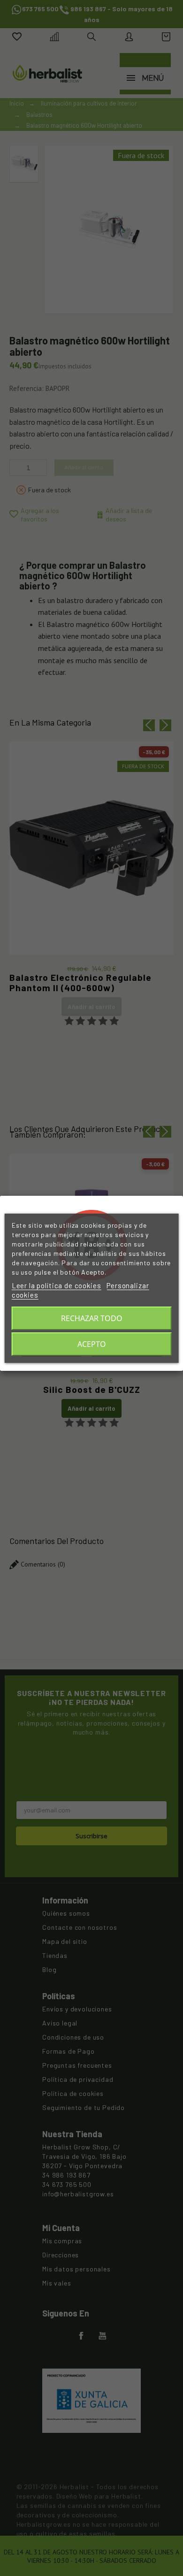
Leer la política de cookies (57, 1285)
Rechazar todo (92, 1318)
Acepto (92, 1344)
